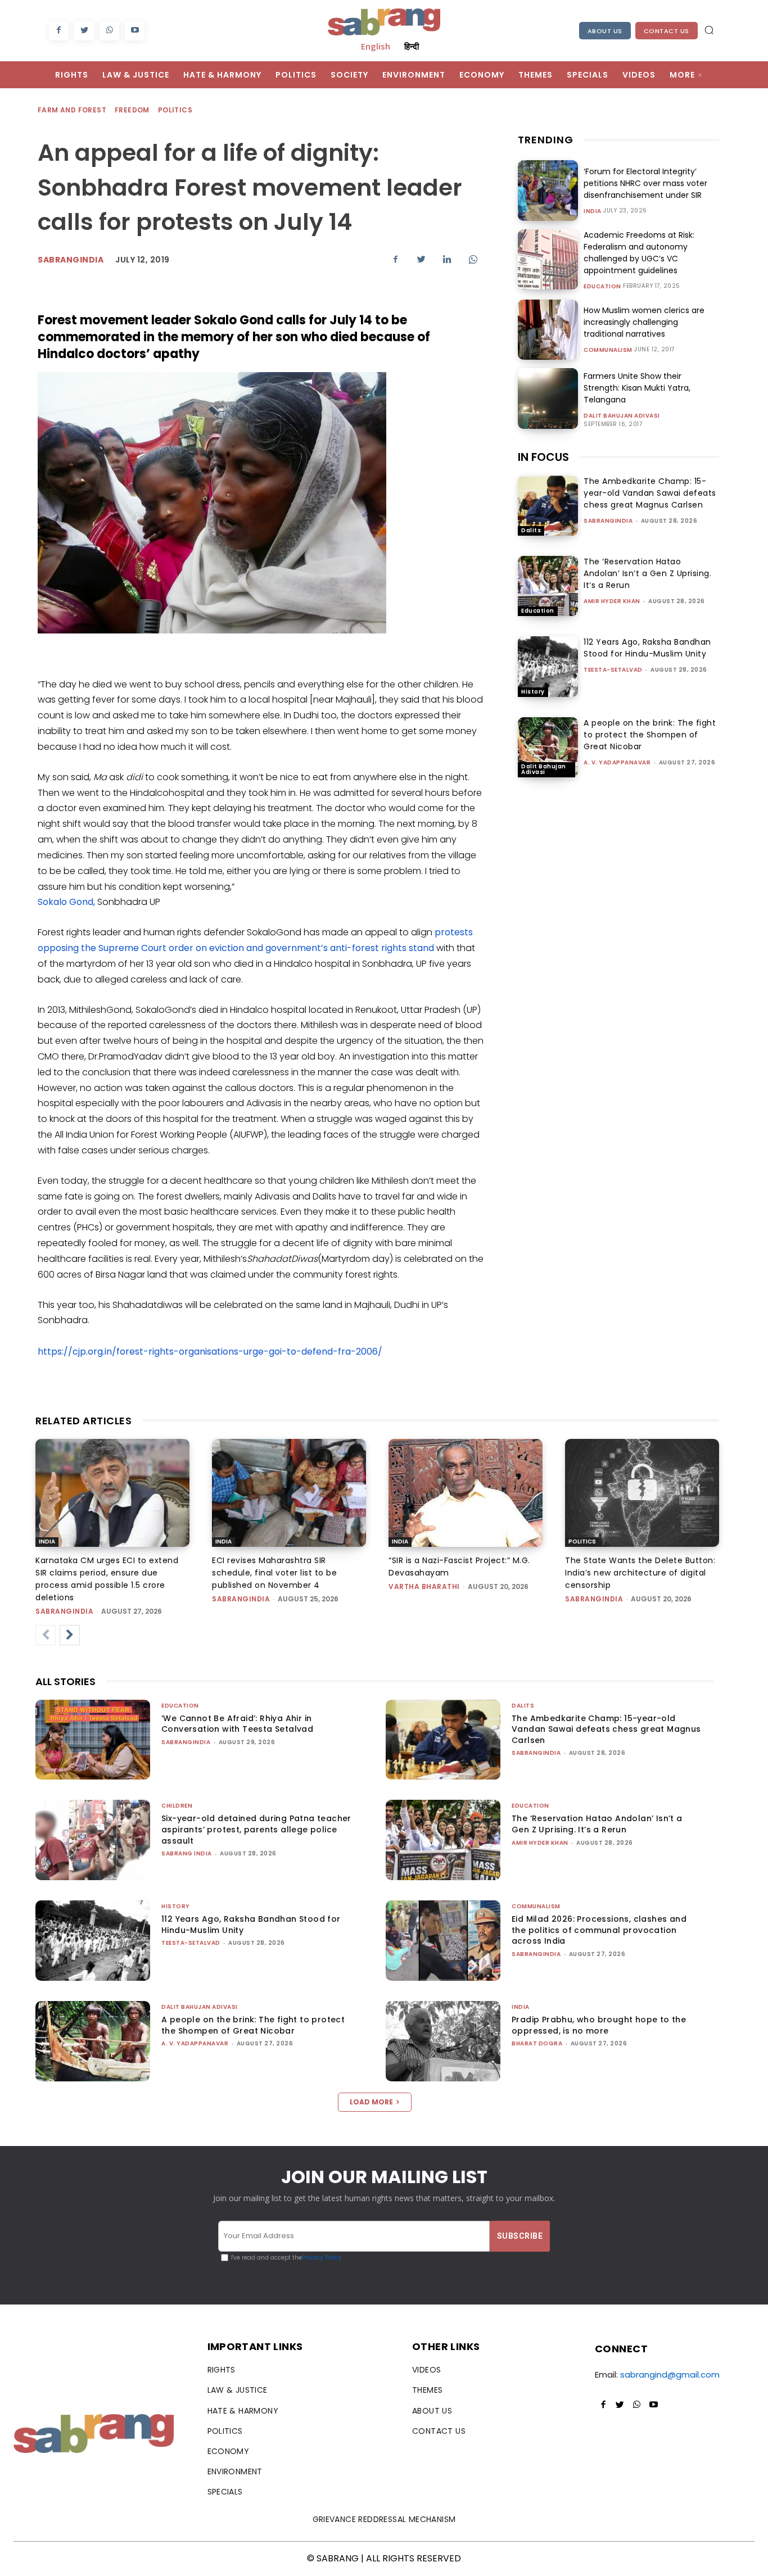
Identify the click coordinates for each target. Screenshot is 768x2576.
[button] (709, 30)
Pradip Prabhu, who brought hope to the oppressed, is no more (599, 2025)
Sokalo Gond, (66, 902)
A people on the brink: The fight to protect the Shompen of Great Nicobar (650, 735)
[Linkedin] (447, 259)
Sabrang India (187, 1853)
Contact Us (667, 31)
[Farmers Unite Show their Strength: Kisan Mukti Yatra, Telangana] (548, 398)
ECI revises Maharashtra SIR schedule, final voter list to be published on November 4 (274, 1573)
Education (602, 287)
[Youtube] (135, 31)
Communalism (608, 350)
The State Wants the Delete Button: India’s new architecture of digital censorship (640, 1573)
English (376, 46)
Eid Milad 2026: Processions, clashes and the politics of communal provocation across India (599, 1930)
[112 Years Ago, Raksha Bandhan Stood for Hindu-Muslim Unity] (548, 666)
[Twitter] (84, 31)
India (593, 211)
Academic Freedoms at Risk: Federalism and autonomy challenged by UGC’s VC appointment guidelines (639, 253)
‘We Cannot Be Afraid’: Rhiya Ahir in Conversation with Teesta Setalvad (237, 1724)
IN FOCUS (543, 457)
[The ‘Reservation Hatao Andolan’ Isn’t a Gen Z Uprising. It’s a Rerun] (548, 586)
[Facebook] (59, 31)
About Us (605, 31)
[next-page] (70, 1635)
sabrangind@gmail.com (670, 2374)
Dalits (531, 530)
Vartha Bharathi (424, 1586)
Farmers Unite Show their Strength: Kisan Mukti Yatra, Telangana (637, 388)
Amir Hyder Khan (612, 601)
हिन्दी (412, 46)
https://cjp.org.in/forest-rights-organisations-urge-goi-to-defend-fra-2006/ (210, 1352)
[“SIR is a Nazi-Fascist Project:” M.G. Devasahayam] (466, 1493)
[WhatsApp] (109, 31)
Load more (371, 2102)
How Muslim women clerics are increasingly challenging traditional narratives (644, 322)
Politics (175, 110)
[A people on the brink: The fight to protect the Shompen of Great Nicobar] (548, 747)
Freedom (132, 110)
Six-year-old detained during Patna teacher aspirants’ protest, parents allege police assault (256, 1829)
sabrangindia (71, 260)
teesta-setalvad (613, 670)
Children (177, 1806)
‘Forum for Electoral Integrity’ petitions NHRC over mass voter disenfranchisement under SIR (645, 183)
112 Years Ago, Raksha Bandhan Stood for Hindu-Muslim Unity (647, 648)
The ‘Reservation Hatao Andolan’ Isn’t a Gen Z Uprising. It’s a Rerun (647, 573)
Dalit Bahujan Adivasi (622, 416)
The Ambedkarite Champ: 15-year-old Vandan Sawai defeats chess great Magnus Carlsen (650, 493)
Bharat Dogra (537, 2043)
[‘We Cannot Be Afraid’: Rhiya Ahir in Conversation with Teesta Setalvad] (93, 1740)
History (533, 692)
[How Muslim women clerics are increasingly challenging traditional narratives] (548, 330)
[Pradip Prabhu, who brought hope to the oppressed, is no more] (443, 2041)
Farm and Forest (72, 110)
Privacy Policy (322, 2258)
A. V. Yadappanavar (617, 762)
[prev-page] (46, 1635)
